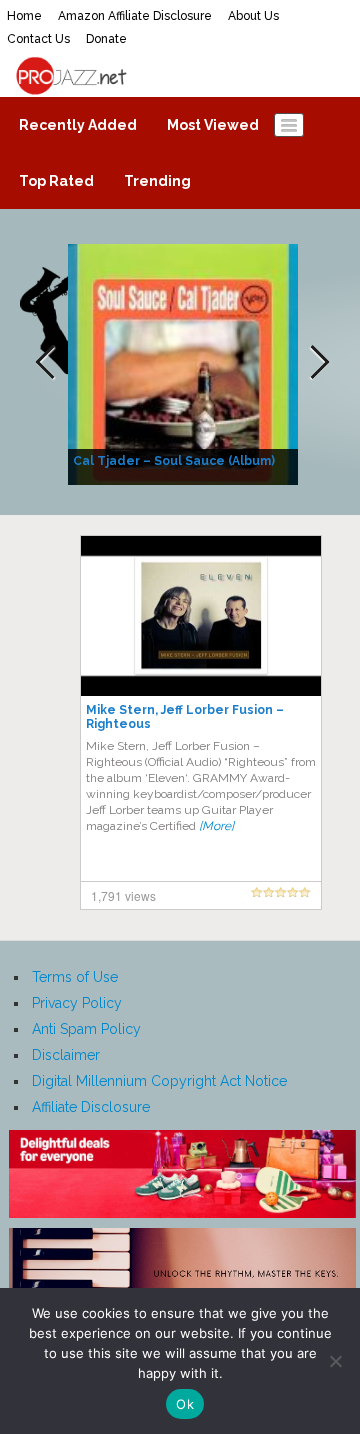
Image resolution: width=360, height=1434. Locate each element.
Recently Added (78, 125)
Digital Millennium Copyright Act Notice (159, 1081)
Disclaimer (66, 1055)
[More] (216, 826)
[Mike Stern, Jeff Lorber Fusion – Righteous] (201, 615)
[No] (335, 1361)
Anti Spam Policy (86, 1029)
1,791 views (123, 895)
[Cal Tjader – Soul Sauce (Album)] (185, 363)
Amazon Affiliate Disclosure (135, 16)
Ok (185, 1404)
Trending (157, 181)
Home (24, 16)
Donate (106, 39)
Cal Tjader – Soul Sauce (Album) (174, 461)
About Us (253, 16)
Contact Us (38, 39)
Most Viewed (213, 125)
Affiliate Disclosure (91, 1107)
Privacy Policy (77, 1003)
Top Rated (56, 181)
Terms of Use (75, 977)
